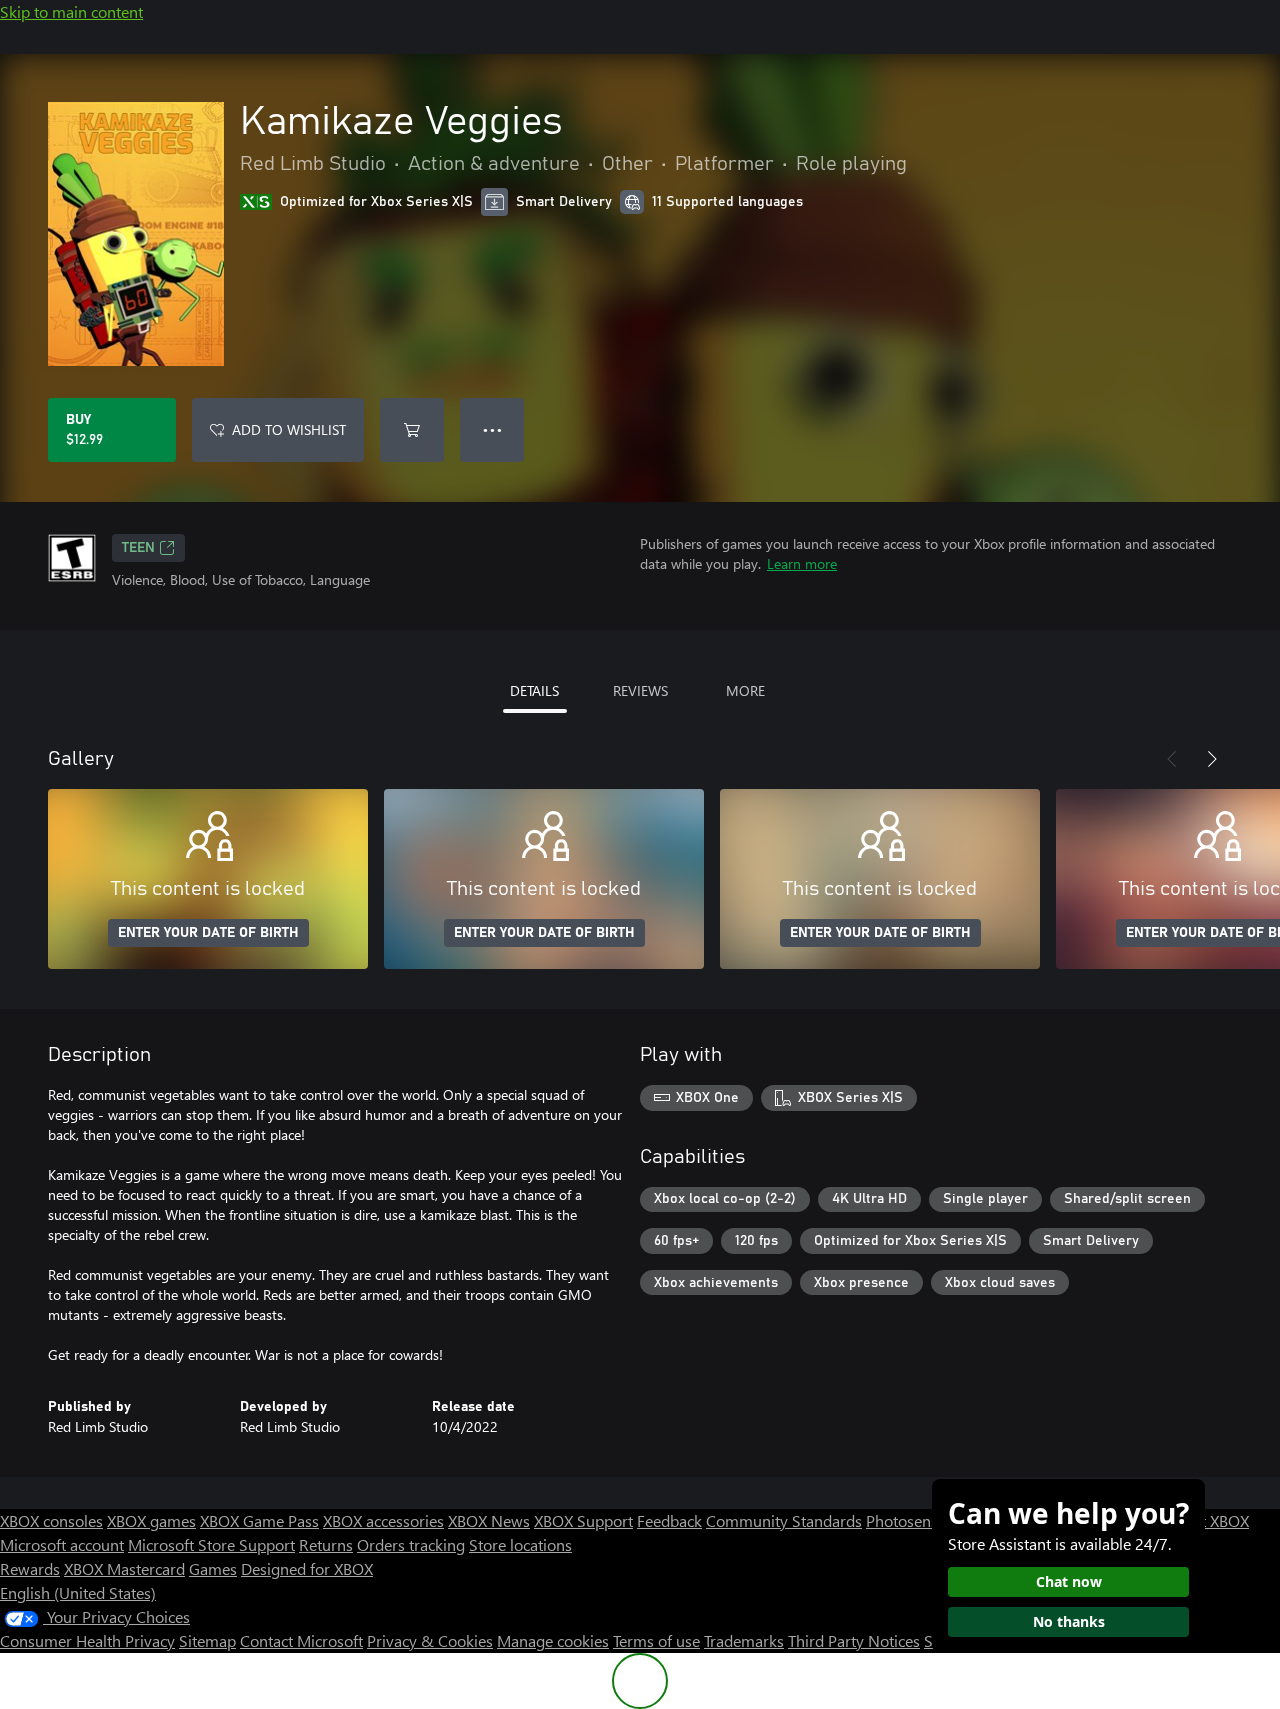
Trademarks (744, 1640)
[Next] (1212, 759)
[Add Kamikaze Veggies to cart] (412, 430)
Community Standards (784, 1520)
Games (213, 1568)
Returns (326, 1544)
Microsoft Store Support (211, 1544)
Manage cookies (553, 1640)
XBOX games (151, 1520)
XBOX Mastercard (124, 1568)
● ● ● (492, 429)
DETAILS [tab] (534, 690)
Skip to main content (71, 11)
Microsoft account (62, 1544)
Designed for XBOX (307, 1568)
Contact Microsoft (301, 1640)
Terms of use (656, 1640)
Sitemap (207, 1640)
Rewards (30, 1568)
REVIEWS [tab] (640, 690)
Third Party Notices (854, 1640)
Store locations (520, 1544)
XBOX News (489, 1520)
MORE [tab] (745, 690)
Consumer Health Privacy (87, 1640)
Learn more (802, 563)
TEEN (138, 548)
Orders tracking (411, 1544)
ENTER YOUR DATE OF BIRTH (208, 933)
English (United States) (78, 1592)
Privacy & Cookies (430, 1640)
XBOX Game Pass (259, 1520)
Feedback (669, 1520)
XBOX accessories (383, 1520)
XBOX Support (583, 1520)
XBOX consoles (51, 1520)
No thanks (1069, 1621)
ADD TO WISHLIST (289, 429)
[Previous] (1172, 759)
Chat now (1069, 1581)
